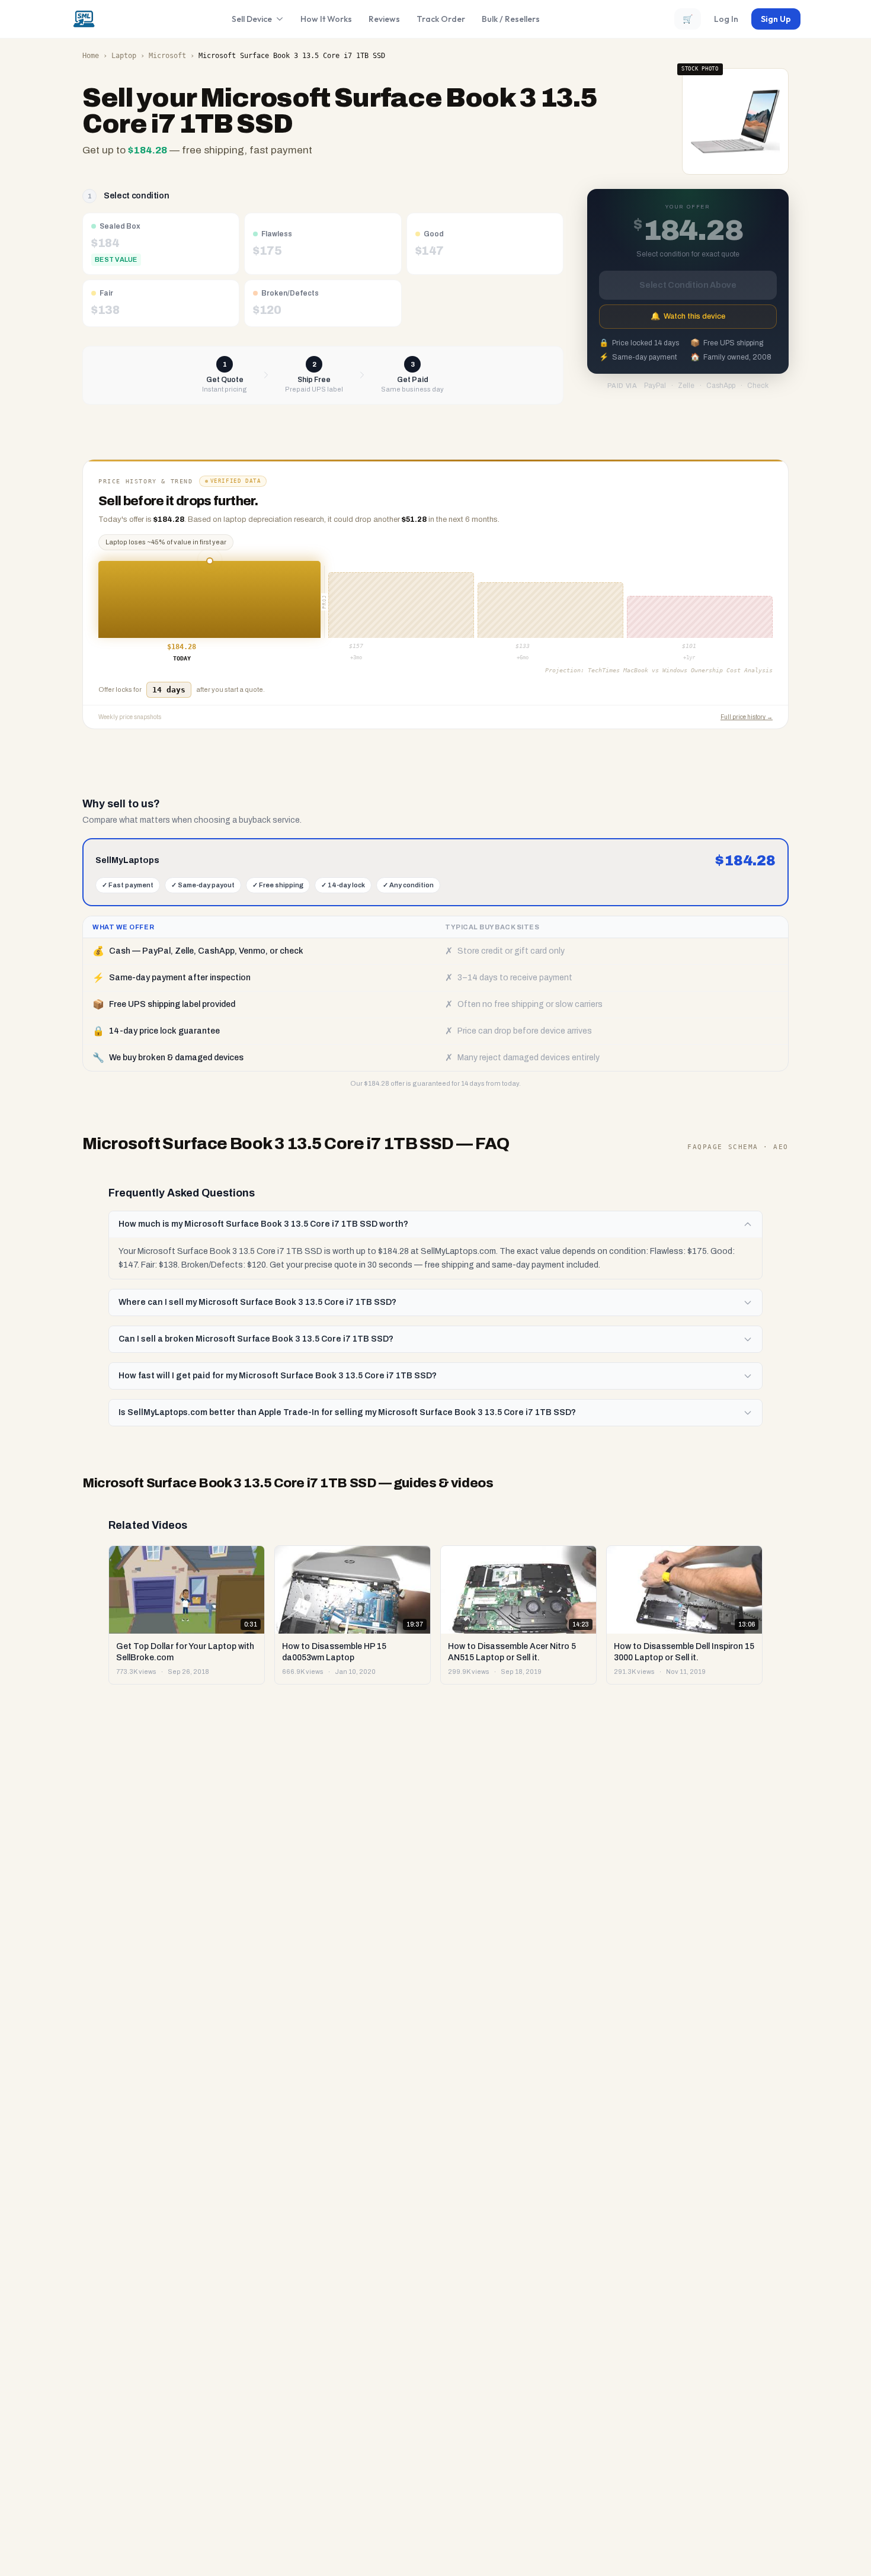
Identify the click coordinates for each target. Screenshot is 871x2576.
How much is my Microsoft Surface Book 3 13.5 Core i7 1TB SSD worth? (263, 1224)
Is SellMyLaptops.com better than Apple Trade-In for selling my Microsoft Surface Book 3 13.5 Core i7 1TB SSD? (347, 1412)
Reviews (384, 19)
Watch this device (688, 316)
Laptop (124, 56)
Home (91, 56)
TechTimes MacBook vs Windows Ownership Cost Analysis (680, 670)
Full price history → (747, 717)
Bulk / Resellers (511, 19)
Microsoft (167, 56)
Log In (726, 19)
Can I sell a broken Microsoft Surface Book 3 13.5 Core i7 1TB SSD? (256, 1339)
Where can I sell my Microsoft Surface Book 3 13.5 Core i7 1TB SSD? (257, 1302)
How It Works (326, 19)
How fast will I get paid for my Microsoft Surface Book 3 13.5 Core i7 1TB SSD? (278, 1376)
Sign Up (776, 19)
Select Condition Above (688, 285)
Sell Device (252, 19)
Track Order (441, 19)
